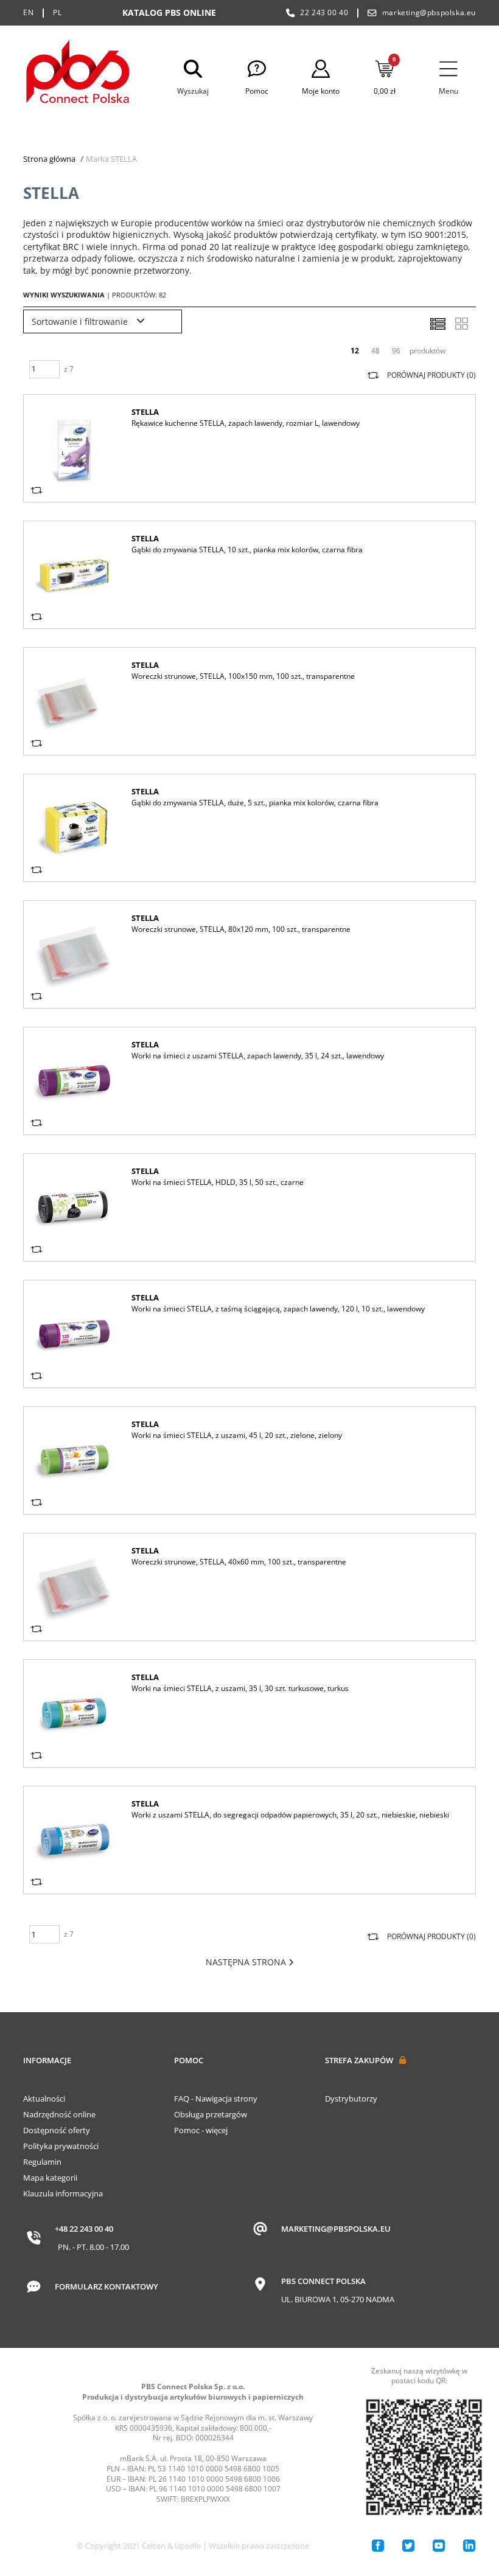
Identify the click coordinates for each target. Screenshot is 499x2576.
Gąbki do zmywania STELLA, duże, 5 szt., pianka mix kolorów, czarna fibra (255, 803)
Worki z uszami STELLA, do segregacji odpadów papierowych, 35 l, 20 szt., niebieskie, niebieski (290, 1815)
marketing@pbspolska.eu (429, 12)
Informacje (47, 2060)
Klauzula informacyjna (63, 2193)
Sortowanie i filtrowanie (81, 321)
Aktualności (44, 2099)
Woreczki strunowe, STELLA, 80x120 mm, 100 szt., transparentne (241, 929)
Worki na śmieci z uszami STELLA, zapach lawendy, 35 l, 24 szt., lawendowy (258, 1056)
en (28, 12)
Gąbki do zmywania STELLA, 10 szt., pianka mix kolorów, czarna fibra (247, 550)
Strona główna (49, 159)
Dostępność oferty (57, 2130)
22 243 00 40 (324, 12)
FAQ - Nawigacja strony (216, 2099)
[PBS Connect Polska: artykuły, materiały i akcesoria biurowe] (78, 74)
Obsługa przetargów (211, 2114)
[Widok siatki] (461, 324)
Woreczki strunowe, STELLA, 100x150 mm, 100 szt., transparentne (243, 676)
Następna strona (247, 1962)
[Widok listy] (438, 324)
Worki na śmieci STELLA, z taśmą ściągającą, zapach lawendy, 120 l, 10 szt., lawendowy (278, 1309)
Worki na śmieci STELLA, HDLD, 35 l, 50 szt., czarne (218, 1182)
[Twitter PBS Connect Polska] (408, 2546)
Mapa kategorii (50, 2178)
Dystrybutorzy (351, 2099)
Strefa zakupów (359, 2060)
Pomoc (189, 2060)
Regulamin (42, 2162)
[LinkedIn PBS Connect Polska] (469, 2546)
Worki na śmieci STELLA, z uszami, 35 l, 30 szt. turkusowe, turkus (240, 1688)
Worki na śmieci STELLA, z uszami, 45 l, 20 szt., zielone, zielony (237, 1435)
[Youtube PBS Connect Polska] (439, 2546)
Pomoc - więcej (201, 2130)
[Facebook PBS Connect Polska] (378, 2546)
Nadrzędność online (59, 2114)
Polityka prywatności (61, 2146)
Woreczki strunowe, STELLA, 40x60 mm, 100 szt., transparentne (239, 1562)
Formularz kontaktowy (106, 2286)
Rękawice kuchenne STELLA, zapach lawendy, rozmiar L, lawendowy (246, 423)
